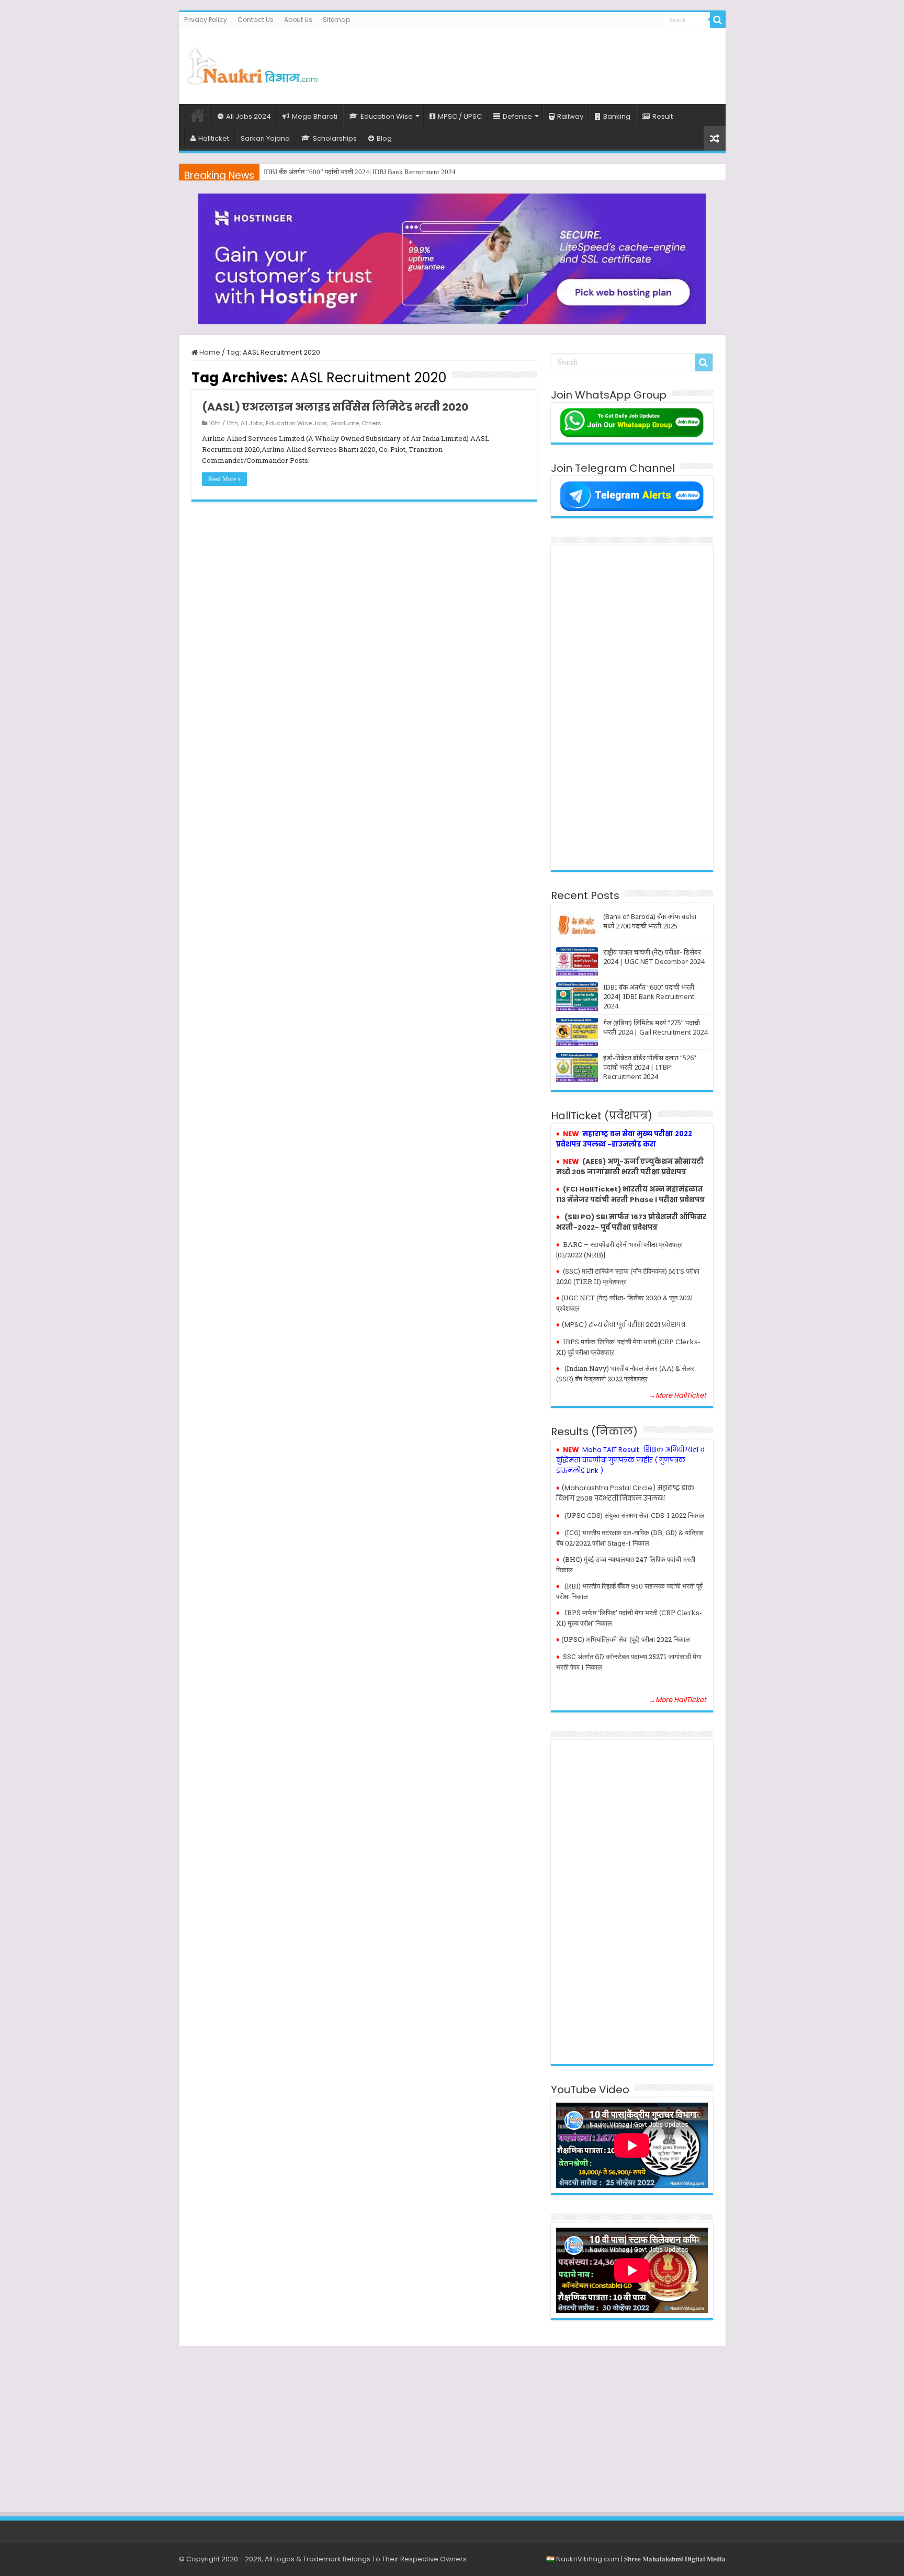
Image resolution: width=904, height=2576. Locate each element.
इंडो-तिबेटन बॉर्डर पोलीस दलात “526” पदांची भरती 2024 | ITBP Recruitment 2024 (650, 1067)
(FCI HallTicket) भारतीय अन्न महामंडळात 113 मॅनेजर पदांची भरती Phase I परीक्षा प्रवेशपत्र (630, 1194)
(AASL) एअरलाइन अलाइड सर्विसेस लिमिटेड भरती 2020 (335, 407)
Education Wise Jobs (297, 423)
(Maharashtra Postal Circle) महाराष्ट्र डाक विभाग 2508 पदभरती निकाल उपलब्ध (625, 1493)
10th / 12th (223, 423)
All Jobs (252, 423)
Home (198, 115)
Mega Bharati (315, 116)
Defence (517, 116)
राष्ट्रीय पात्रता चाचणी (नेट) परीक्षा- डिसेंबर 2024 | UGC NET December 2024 (654, 957)
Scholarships (335, 138)
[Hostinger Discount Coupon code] (452, 259)
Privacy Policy (206, 20)
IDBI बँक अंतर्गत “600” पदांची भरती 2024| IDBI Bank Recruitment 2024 (649, 996)
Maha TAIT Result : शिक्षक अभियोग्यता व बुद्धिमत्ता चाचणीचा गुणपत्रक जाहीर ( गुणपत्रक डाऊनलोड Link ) (630, 1460)
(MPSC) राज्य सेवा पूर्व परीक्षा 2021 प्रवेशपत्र (623, 1325)
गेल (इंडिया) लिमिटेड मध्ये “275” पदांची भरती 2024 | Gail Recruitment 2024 (361, 172)
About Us (298, 20)
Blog (384, 138)
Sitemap (336, 20)
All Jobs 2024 (248, 116)
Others (371, 423)
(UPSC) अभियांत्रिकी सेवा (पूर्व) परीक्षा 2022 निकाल (626, 1639)
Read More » (224, 479)
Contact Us (256, 20)
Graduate (344, 423)
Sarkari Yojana (265, 138)
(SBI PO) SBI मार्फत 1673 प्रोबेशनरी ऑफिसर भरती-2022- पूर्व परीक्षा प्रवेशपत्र (631, 1222)
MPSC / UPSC (460, 116)
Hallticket (214, 138)
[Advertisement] (527, 62)
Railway (570, 116)
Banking (617, 116)
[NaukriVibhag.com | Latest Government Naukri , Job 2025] (252, 64)
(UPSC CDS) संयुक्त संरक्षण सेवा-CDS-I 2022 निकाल (635, 1515)
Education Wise (387, 116)
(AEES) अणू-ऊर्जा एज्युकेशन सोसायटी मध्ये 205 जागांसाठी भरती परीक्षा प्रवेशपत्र (630, 1167)
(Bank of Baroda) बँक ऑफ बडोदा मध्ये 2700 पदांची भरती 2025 (650, 921)
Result (663, 116)
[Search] (718, 20)
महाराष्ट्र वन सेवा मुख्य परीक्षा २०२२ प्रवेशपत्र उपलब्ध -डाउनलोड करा (624, 1139)
